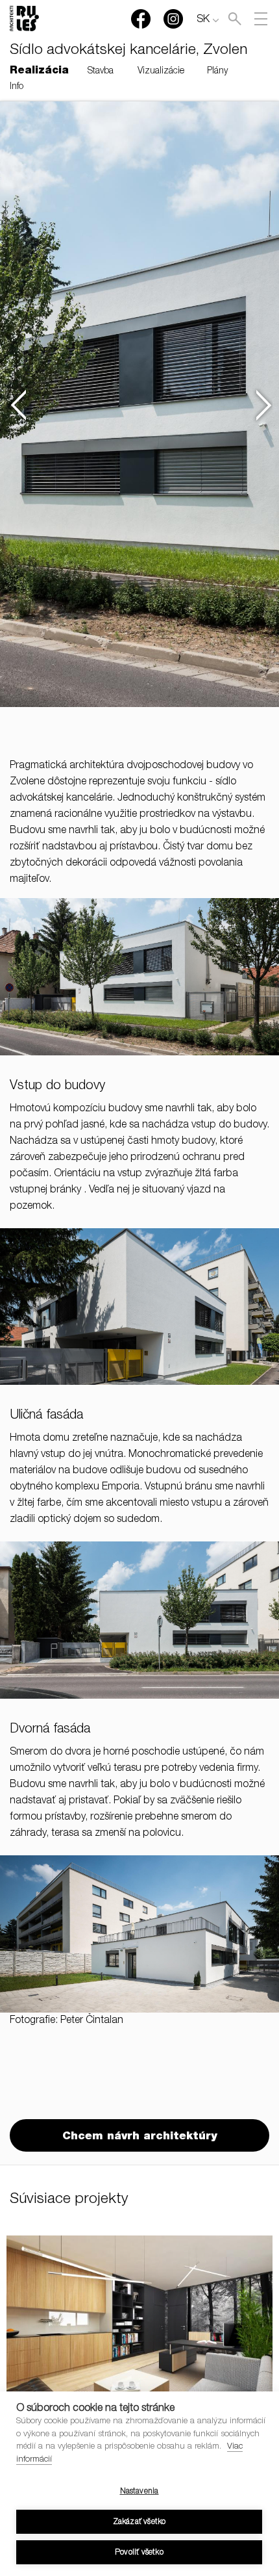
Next (262, 405)
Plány (217, 71)
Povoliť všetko (139, 2553)
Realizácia (39, 71)
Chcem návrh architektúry (139, 2137)
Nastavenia (139, 2492)
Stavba (101, 71)
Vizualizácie (161, 71)
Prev (17, 405)
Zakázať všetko (139, 2522)
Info (17, 87)
